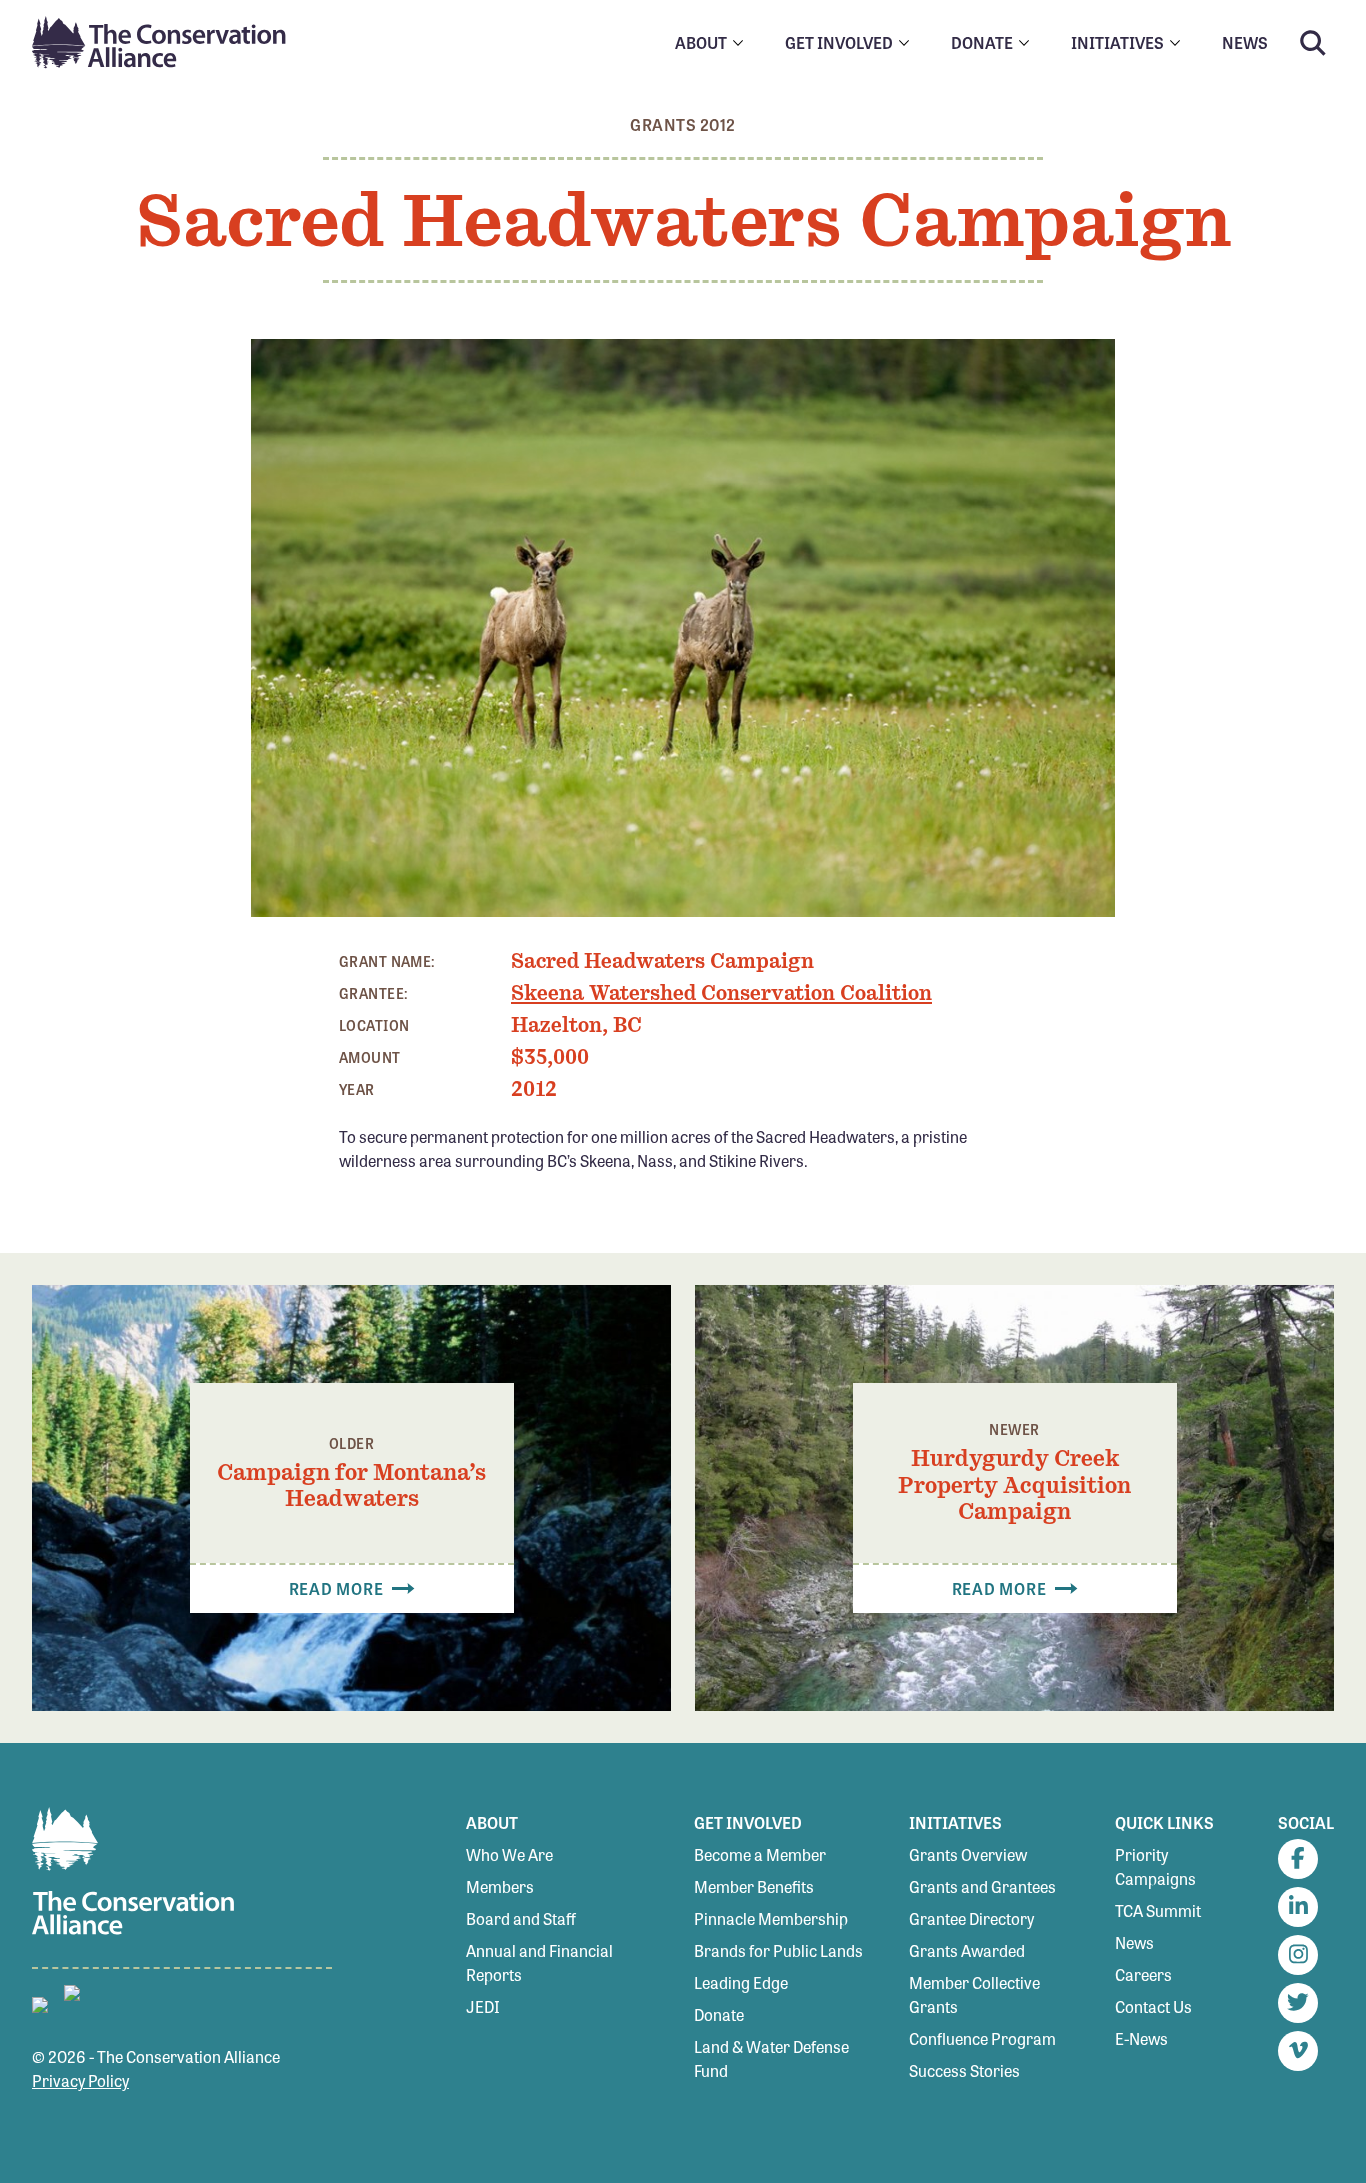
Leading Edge (741, 1982)
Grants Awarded (967, 1950)
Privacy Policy (80, 2080)
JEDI (483, 2006)
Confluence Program (982, 2038)
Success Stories (964, 2070)
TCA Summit (1158, 1910)
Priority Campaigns (1155, 1866)
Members (500, 1886)
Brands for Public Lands (778, 1950)
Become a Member (760, 1854)
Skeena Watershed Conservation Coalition (721, 993)
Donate (719, 2014)
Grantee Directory (971, 1918)
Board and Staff (521, 1918)
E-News (1141, 2038)
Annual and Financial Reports (539, 1962)
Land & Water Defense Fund (771, 2058)
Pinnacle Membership (771, 1918)
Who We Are (509, 1854)
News (1134, 1942)
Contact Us (1153, 2006)
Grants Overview (968, 1854)
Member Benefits (754, 1886)
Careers (1143, 1974)
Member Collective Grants (974, 1994)
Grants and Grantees (982, 1886)
